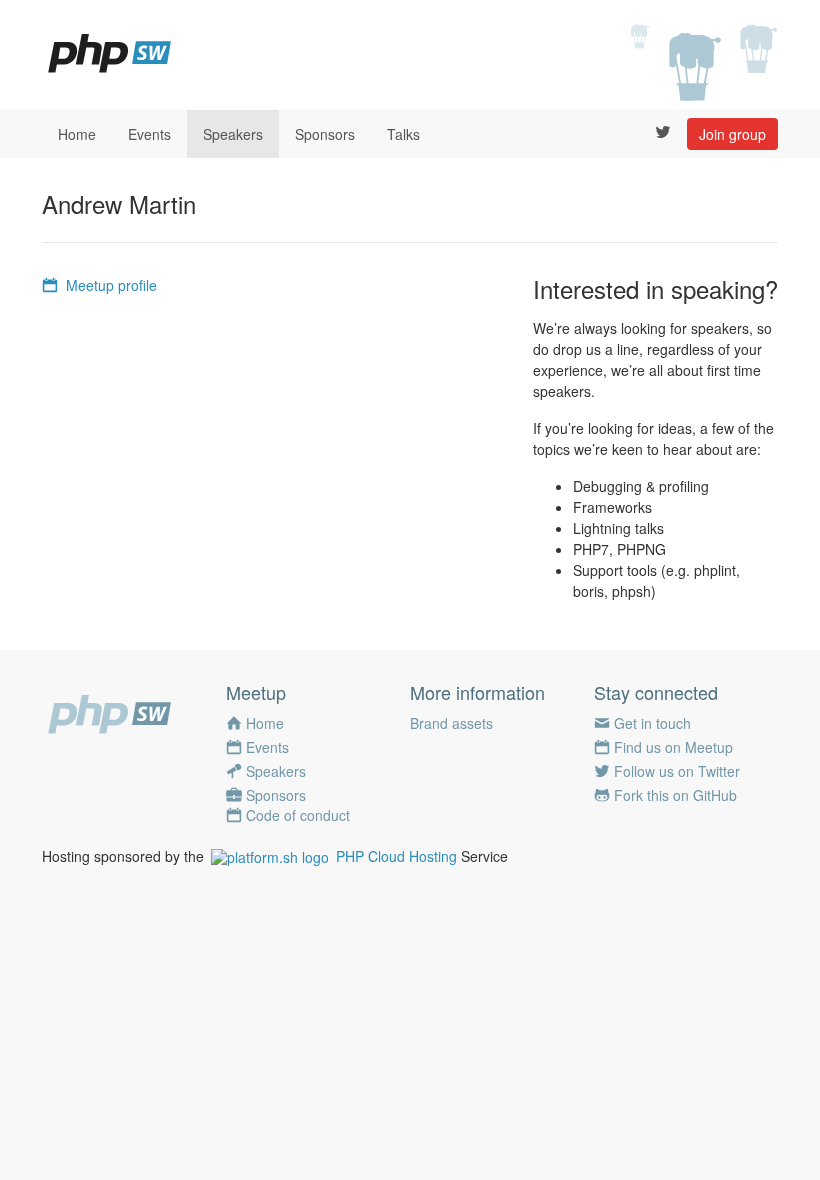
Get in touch (652, 723)
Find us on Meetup (673, 747)
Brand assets (451, 723)
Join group (732, 134)
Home (77, 134)
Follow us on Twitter (677, 771)
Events (149, 134)
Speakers (233, 134)
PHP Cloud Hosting (396, 856)
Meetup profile (111, 285)
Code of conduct (298, 815)
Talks (403, 134)
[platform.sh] (270, 856)
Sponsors (325, 134)
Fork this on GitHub (675, 795)
